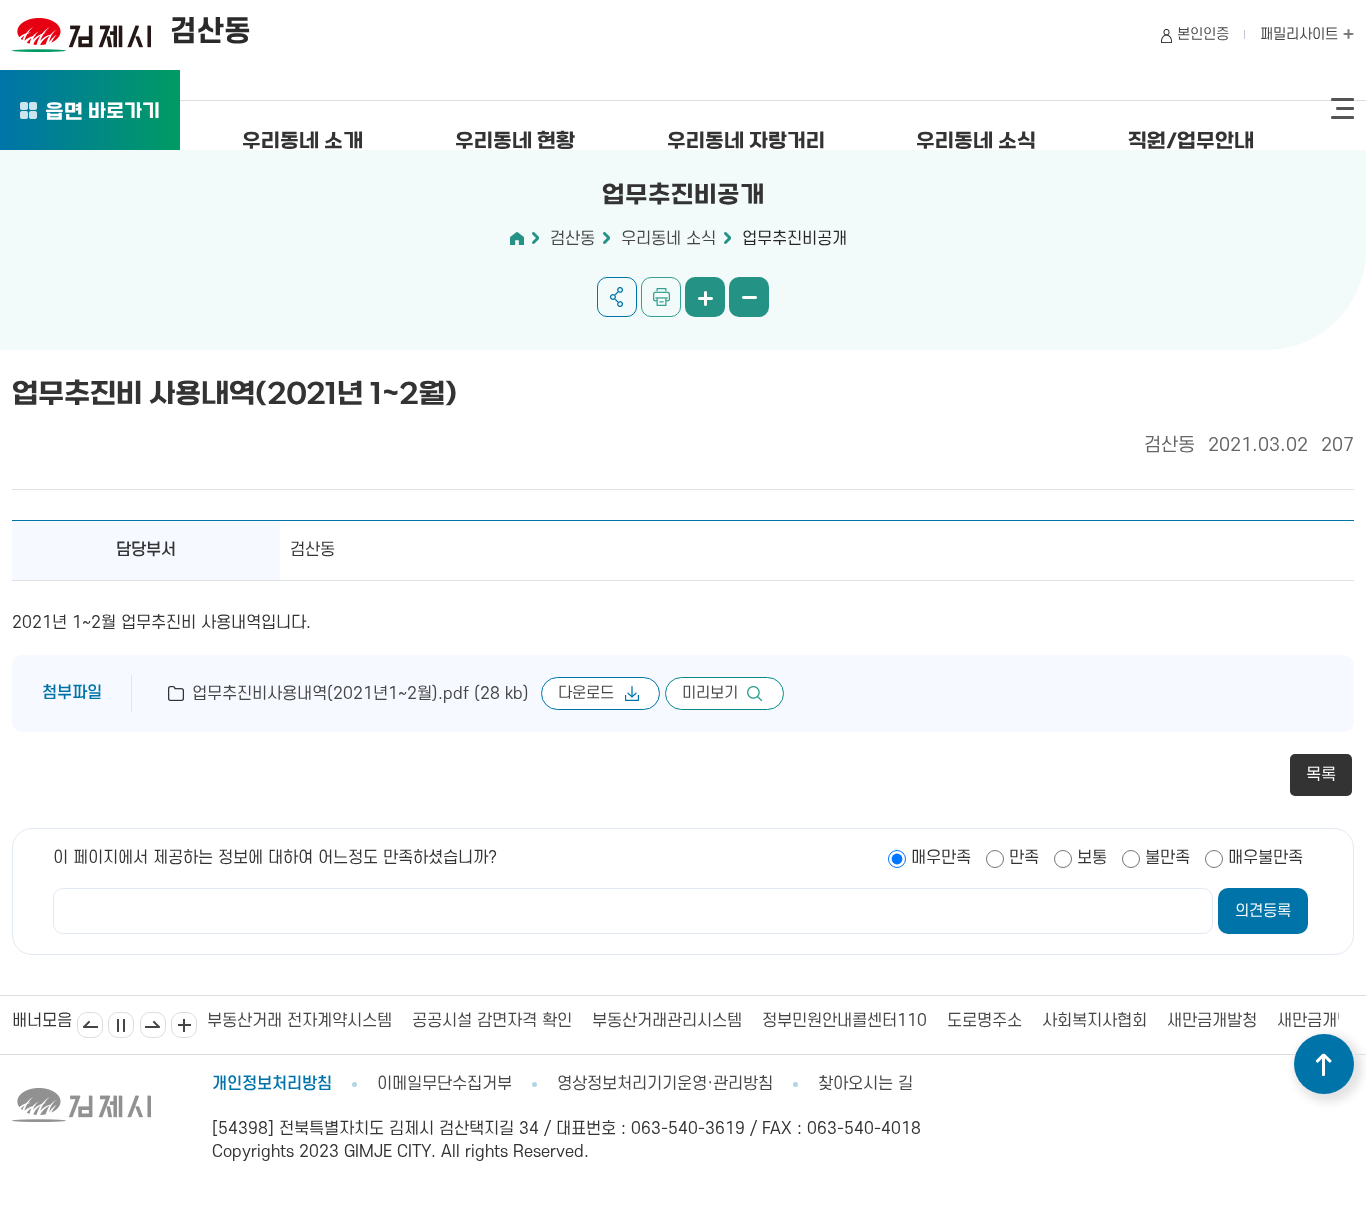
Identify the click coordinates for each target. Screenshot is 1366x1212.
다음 (153, 1025)
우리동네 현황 (515, 142)
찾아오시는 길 (865, 1084)
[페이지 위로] (1324, 1064)
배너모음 (184, 1025)
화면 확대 (705, 297)
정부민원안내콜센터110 (813, 1021)
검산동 (572, 239)
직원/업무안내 (1191, 142)
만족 (1024, 858)
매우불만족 (1265, 858)
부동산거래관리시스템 (636, 1021)
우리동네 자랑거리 (746, 142)
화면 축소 (749, 297)
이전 (90, 1025)
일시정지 (121, 1025)
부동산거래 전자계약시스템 (268, 1021)
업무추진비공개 (794, 239)
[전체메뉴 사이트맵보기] (1342, 109)
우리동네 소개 (302, 142)
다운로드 (586, 693)
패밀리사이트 (1301, 34)
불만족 (1167, 858)
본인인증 (1203, 34)
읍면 (102, 113)
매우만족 (941, 858)
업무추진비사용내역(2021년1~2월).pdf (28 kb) (360, 694)
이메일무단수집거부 (444, 1084)
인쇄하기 (661, 297)
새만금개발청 (1181, 1021)
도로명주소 (953, 1021)
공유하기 (617, 297)
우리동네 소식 (976, 142)
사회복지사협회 (1063, 1021)
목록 (1321, 775)
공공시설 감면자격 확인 (461, 1021)
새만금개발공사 (1298, 1021)
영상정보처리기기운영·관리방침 (665, 1084)
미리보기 (710, 693)
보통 (1092, 858)
